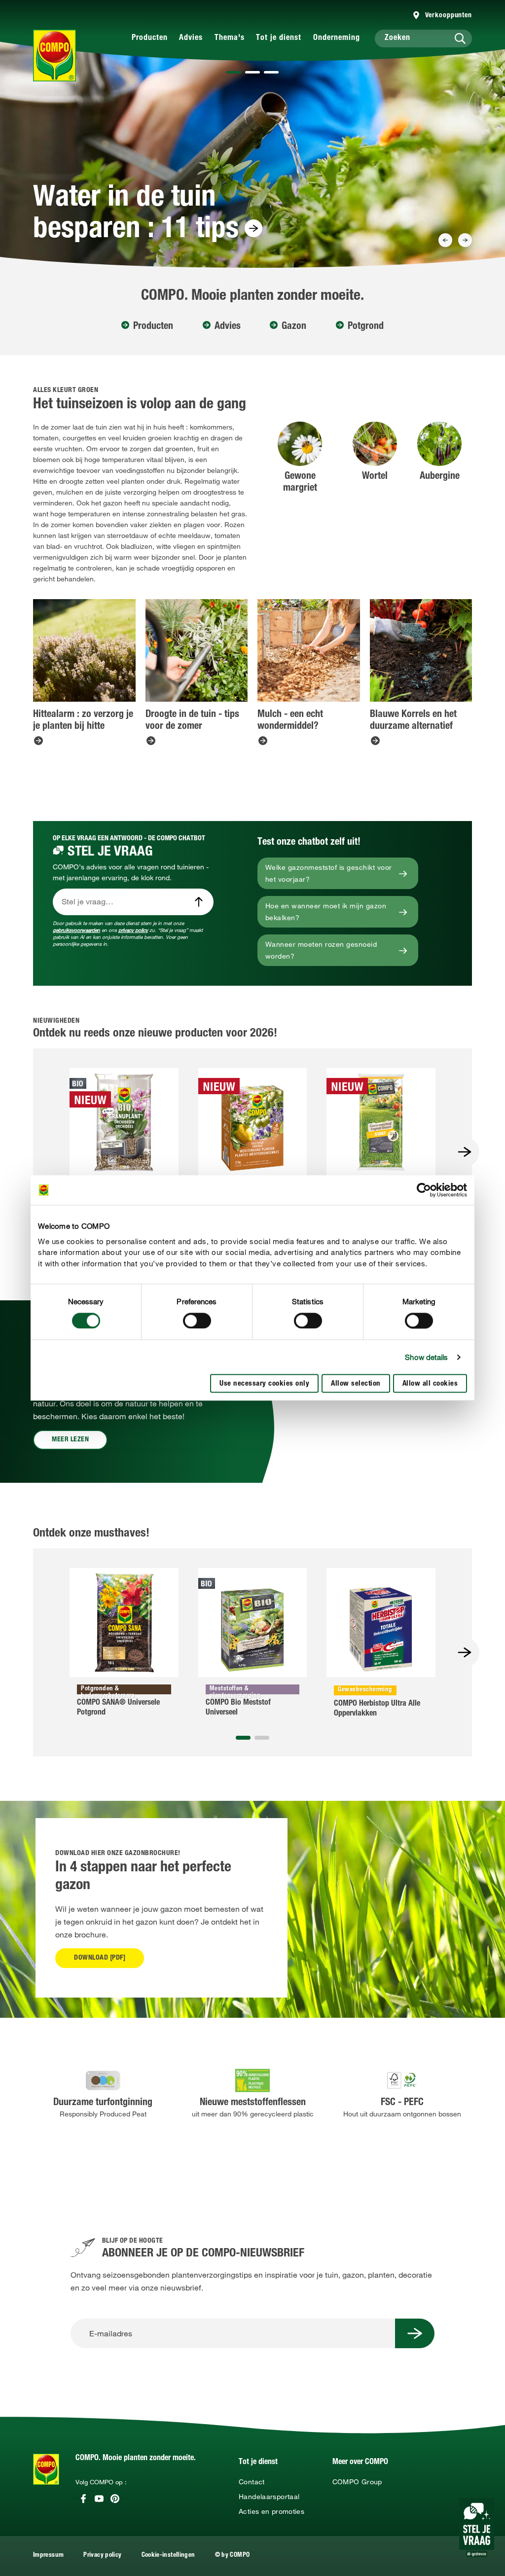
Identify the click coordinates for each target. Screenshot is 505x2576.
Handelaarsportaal (269, 2497)
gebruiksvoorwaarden (76, 930)
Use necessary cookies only (264, 1384)
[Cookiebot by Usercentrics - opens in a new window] (424, 1190)
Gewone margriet (300, 483)
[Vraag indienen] (199, 902)
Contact (252, 2482)
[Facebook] (83, 2499)
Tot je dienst (279, 38)
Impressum (48, 2556)
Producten (150, 38)
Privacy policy (102, 2556)
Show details (426, 1357)
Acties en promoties (271, 2511)
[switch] (197, 1321)
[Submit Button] (415, 2333)
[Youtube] (99, 2499)
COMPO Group (357, 2482)
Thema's (230, 38)
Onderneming (337, 38)
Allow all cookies (430, 1384)
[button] (234, 72)
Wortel (375, 477)
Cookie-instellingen (168, 2556)
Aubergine (440, 477)
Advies (191, 38)
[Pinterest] (115, 2499)
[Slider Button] (445, 240)
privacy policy (133, 930)
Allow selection (356, 1384)
